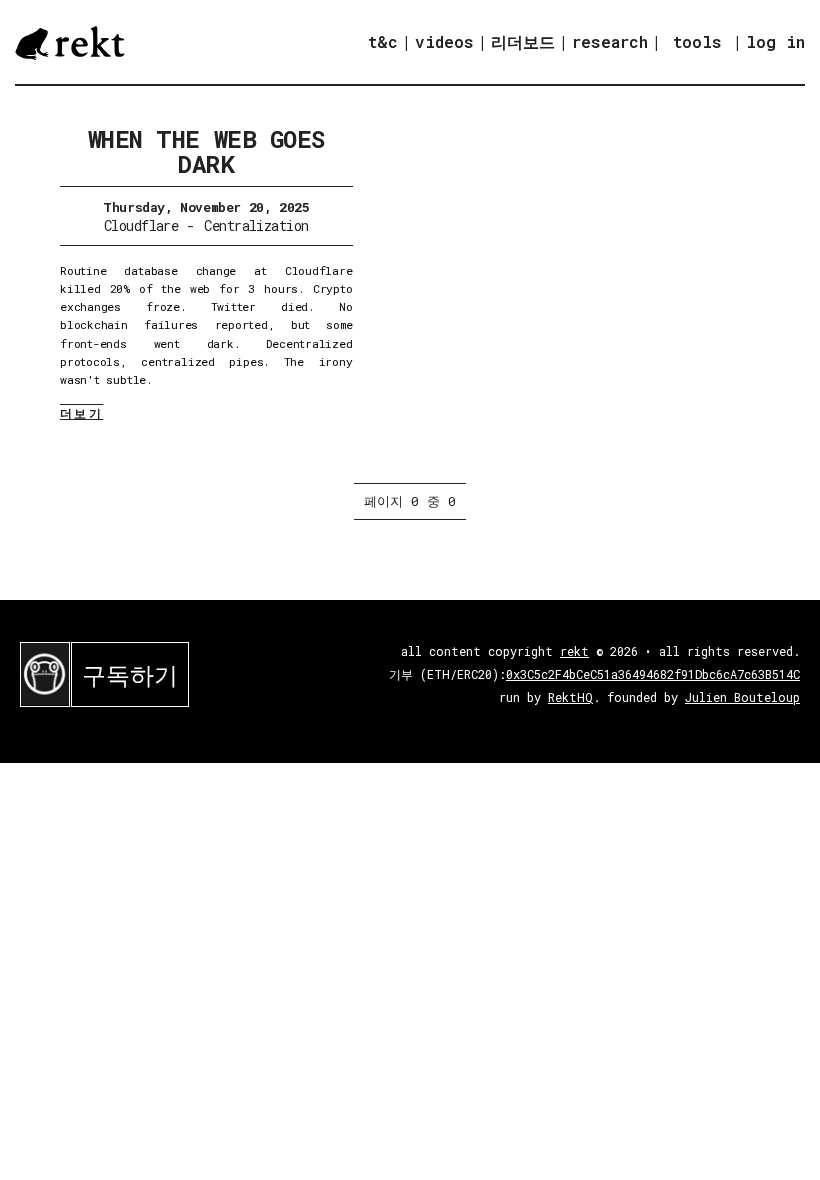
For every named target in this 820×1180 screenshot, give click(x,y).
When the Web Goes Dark (206, 151)
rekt (574, 651)
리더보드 (523, 41)
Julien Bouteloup (742, 697)
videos (444, 41)
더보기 (81, 413)
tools (697, 41)
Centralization (256, 225)
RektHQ (570, 697)
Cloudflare (141, 225)
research (610, 41)
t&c (383, 41)
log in (775, 42)
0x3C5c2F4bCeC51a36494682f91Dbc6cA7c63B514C (653, 674)
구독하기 (130, 675)
